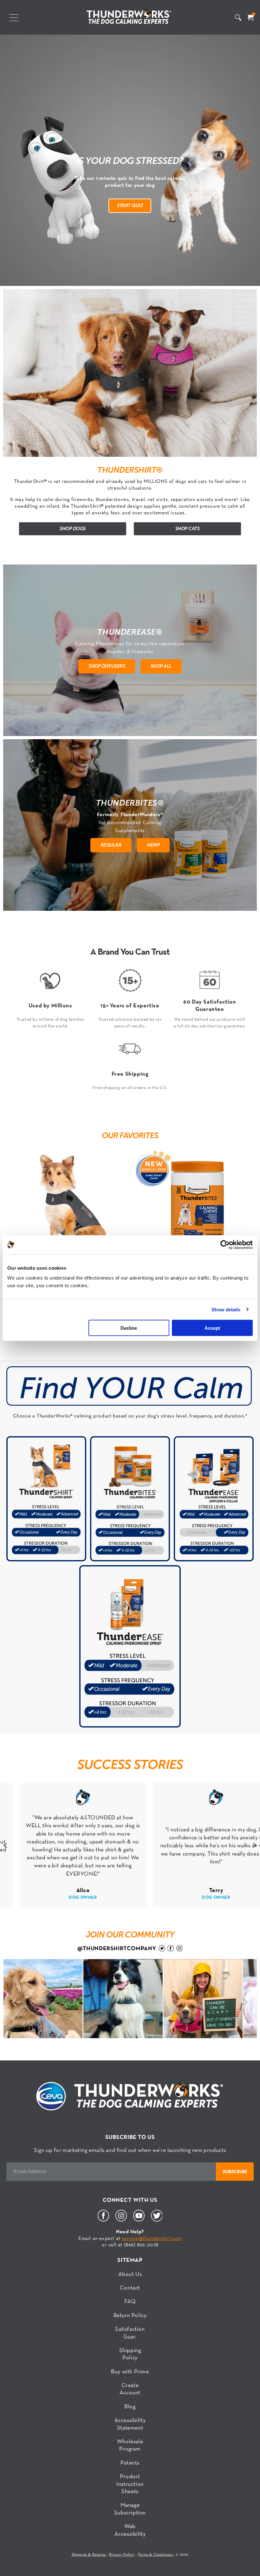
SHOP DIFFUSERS (107, 666)
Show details (226, 1309)
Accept (212, 1328)
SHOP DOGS (73, 528)
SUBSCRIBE (235, 2172)
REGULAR (111, 845)
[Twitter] (157, 2220)
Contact (130, 2288)
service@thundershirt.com (152, 2239)
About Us (130, 2274)
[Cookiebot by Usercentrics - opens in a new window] (225, 1245)
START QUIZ (130, 205)
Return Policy (130, 2316)
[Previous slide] (5, 1845)
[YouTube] (139, 2220)
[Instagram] (121, 2220)
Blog (130, 2407)
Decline (129, 1328)
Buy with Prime (130, 2372)
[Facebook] (103, 2220)
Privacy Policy (122, 2555)
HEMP (153, 845)
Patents (130, 2463)
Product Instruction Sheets (130, 2484)
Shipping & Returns (89, 2555)
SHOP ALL (161, 666)
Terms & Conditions (156, 2555)
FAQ (130, 2302)
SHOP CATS (188, 528)
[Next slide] (255, 1845)
